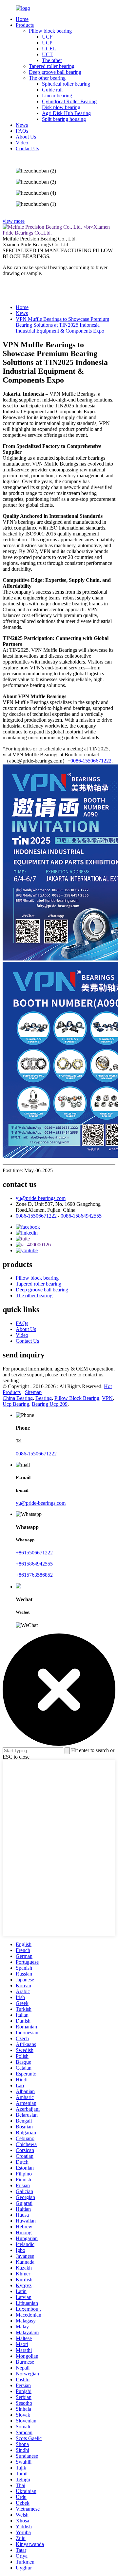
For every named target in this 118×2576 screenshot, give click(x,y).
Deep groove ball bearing (55, 72)
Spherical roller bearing (66, 84)
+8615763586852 (34, 1575)
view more (14, 221)
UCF (47, 37)
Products (25, 25)
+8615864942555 (34, 1564)
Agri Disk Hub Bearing (66, 113)
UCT (47, 54)
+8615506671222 (34, 1553)
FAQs (22, 131)
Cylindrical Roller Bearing (69, 101)
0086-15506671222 (91, 761)
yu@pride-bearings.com (41, 1198)
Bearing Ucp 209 (50, 1404)
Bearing (44, 1398)
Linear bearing (57, 96)
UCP (47, 43)
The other (52, 60)
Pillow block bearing (50, 31)
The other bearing (47, 78)
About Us (26, 137)
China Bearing (18, 1398)
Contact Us (27, 148)
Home (22, 19)
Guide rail (52, 90)
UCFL (49, 49)
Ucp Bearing (16, 1404)
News (22, 125)
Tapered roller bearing (52, 66)
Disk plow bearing (61, 107)
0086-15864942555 (81, 1216)
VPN (107, 1398)
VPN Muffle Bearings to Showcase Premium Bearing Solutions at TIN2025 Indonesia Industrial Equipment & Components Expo (62, 325)
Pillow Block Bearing (77, 1398)
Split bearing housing (64, 119)
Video (22, 143)
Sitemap (33, 1392)
